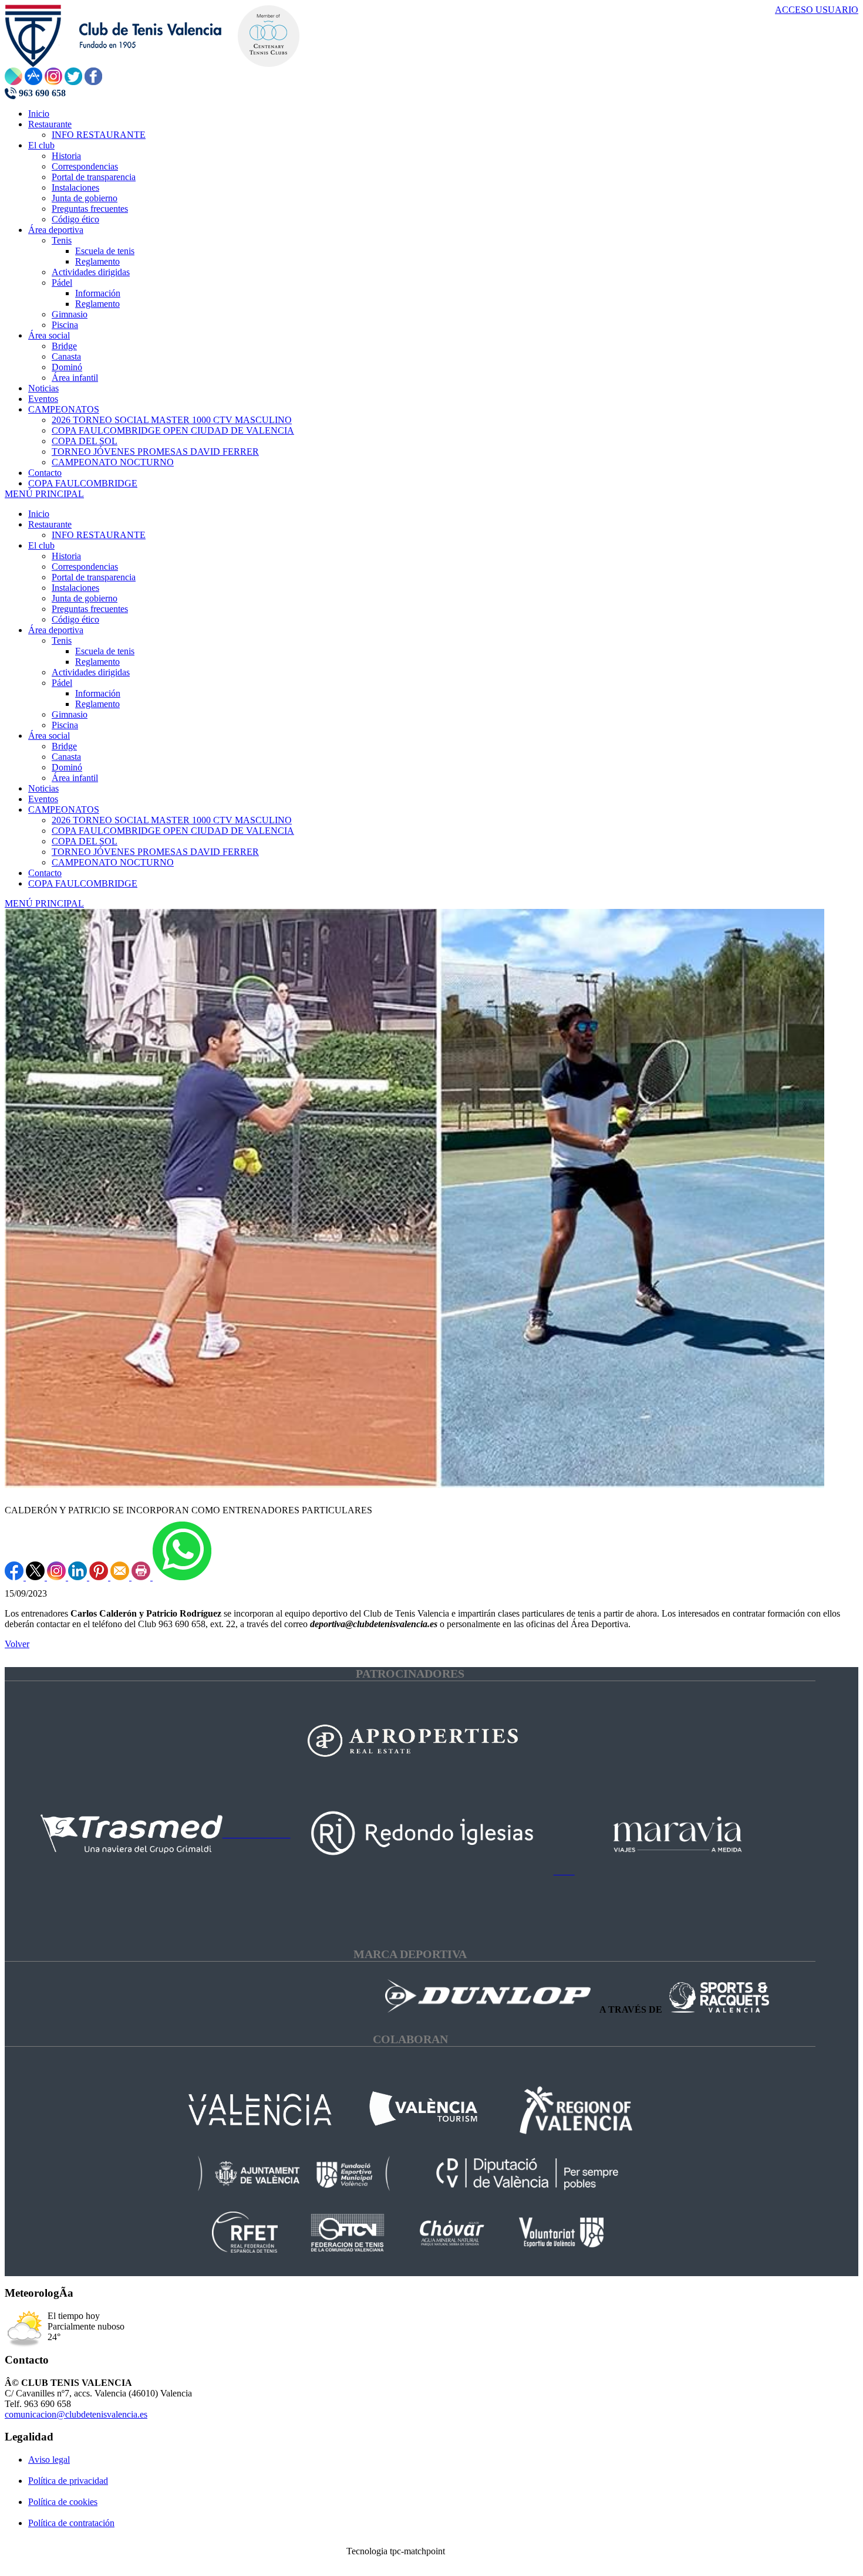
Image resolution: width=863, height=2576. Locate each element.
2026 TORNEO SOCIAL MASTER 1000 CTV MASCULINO (172, 820)
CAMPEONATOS (64, 809)
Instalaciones (75, 588)
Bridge (64, 746)
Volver (17, 1644)
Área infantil (75, 778)
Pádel (62, 683)
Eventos (43, 799)
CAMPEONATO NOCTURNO (113, 862)
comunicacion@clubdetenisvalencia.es (76, 2414)
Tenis (62, 640)
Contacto (45, 873)
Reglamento (97, 662)
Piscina (65, 725)
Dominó (67, 767)
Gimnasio (70, 714)
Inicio (39, 514)
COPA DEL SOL (85, 841)
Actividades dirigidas (91, 672)
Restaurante (50, 524)
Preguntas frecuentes (90, 609)
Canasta (66, 757)
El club (41, 545)
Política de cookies (63, 2502)
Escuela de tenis (105, 651)
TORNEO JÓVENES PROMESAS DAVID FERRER (155, 852)
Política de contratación (71, 2523)
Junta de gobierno (85, 598)
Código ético (75, 619)
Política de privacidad (68, 2481)
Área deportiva (56, 630)
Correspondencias (85, 567)
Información (98, 693)
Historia (66, 556)
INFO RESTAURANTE (99, 535)
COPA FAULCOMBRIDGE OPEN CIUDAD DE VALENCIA (173, 831)
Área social (49, 736)
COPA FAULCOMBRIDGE (83, 883)
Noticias (43, 788)
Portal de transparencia (94, 577)
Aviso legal (49, 2460)
